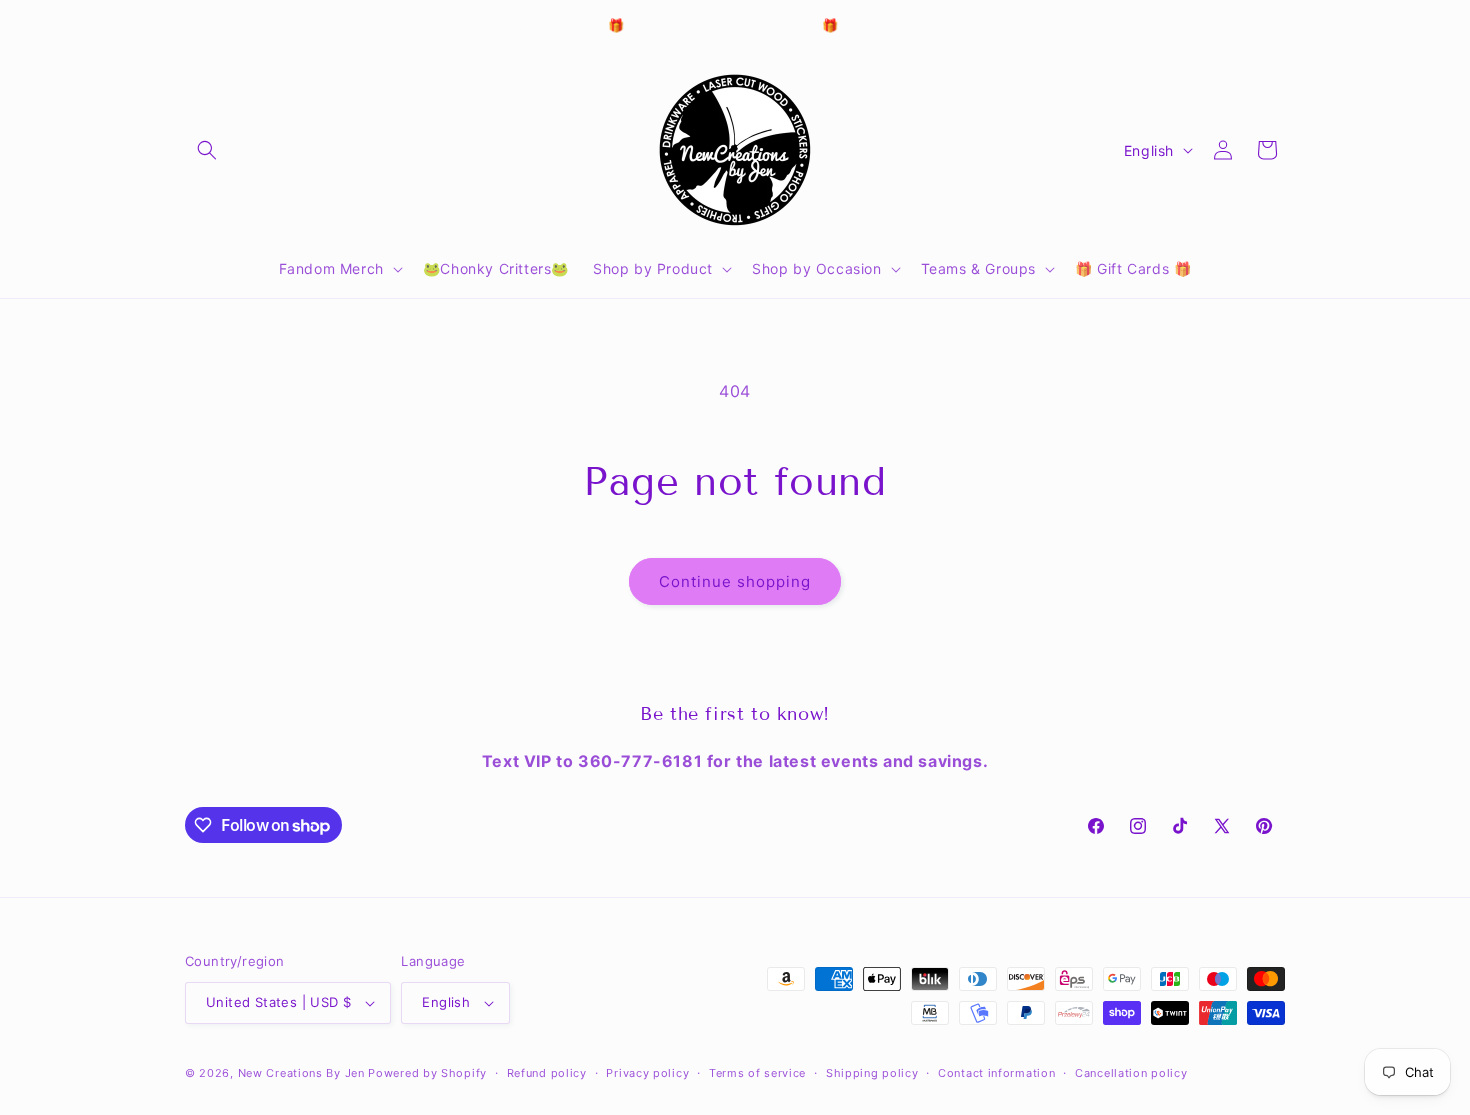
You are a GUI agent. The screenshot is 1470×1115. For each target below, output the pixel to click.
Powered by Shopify (427, 1073)
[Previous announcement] (522, 27)
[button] (207, 150)
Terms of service (757, 1073)
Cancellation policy (1131, 1073)
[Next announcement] (948, 27)
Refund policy (547, 1073)
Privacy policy (647, 1073)
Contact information (996, 1073)
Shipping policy (872, 1073)
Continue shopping (735, 581)
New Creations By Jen (301, 1073)
